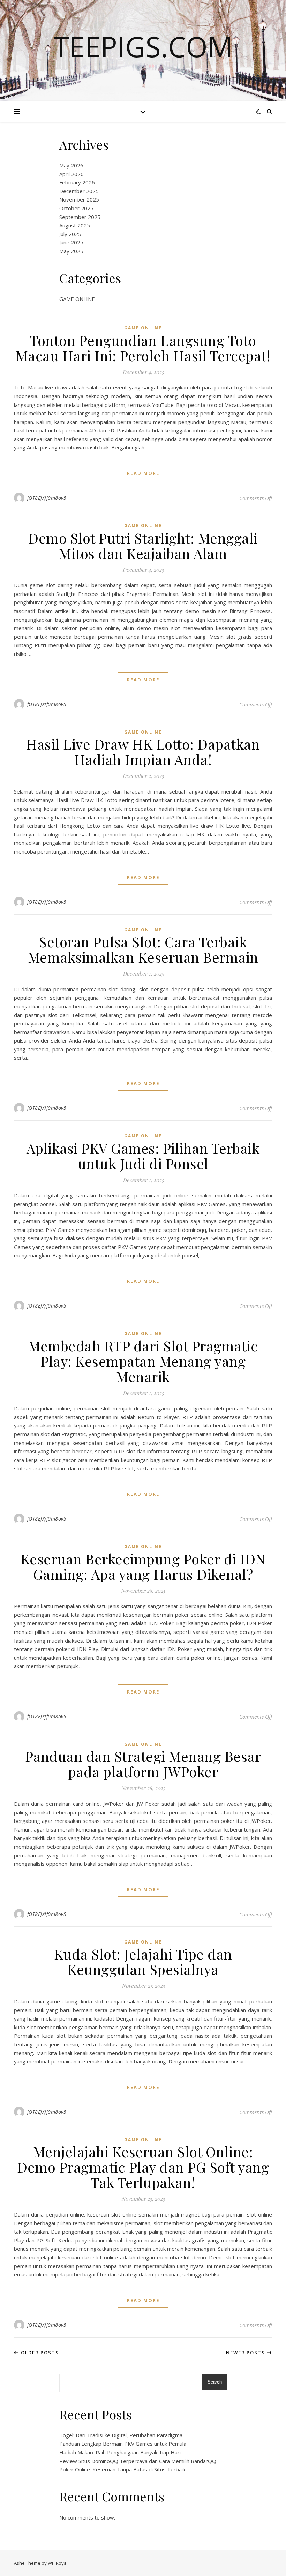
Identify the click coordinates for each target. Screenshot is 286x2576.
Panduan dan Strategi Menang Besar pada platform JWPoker (143, 1764)
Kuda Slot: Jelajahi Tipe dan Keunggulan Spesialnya (143, 1961)
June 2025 (71, 242)
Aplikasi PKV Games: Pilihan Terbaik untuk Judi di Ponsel (143, 1156)
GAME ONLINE (77, 299)
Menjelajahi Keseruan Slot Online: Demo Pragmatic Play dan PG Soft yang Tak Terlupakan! (143, 2167)
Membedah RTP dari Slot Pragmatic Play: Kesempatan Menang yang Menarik (143, 1361)
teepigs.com (143, 46)
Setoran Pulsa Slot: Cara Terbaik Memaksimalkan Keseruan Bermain (143, 949)
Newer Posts (246, 2353)
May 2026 (71, 165)
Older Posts (39, 2353)
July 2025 (70, 234)
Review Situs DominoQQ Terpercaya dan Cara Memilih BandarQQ (138, 2461)
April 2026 (71, 174)
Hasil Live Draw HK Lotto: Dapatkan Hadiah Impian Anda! (143, 752)
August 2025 (75, 225)
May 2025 (71, 251)
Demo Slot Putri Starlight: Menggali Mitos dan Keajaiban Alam (143, 545)
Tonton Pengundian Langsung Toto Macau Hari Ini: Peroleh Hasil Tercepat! (143, 348)
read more (143, 473)
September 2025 (80, 217)
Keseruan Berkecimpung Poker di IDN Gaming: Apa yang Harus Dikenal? (143, 1566)
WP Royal (58, 2563)
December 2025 (79, 191)
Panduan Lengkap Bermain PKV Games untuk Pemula (123, 2444)
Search (215, 2382)
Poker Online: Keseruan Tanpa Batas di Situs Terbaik (122, 2469)
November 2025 (79, 199)
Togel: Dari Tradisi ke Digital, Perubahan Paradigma (121, 2435)
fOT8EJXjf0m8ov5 (47, 498)
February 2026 (77, 182)
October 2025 (76, 208)
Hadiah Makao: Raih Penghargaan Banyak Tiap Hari (120, 2452)
